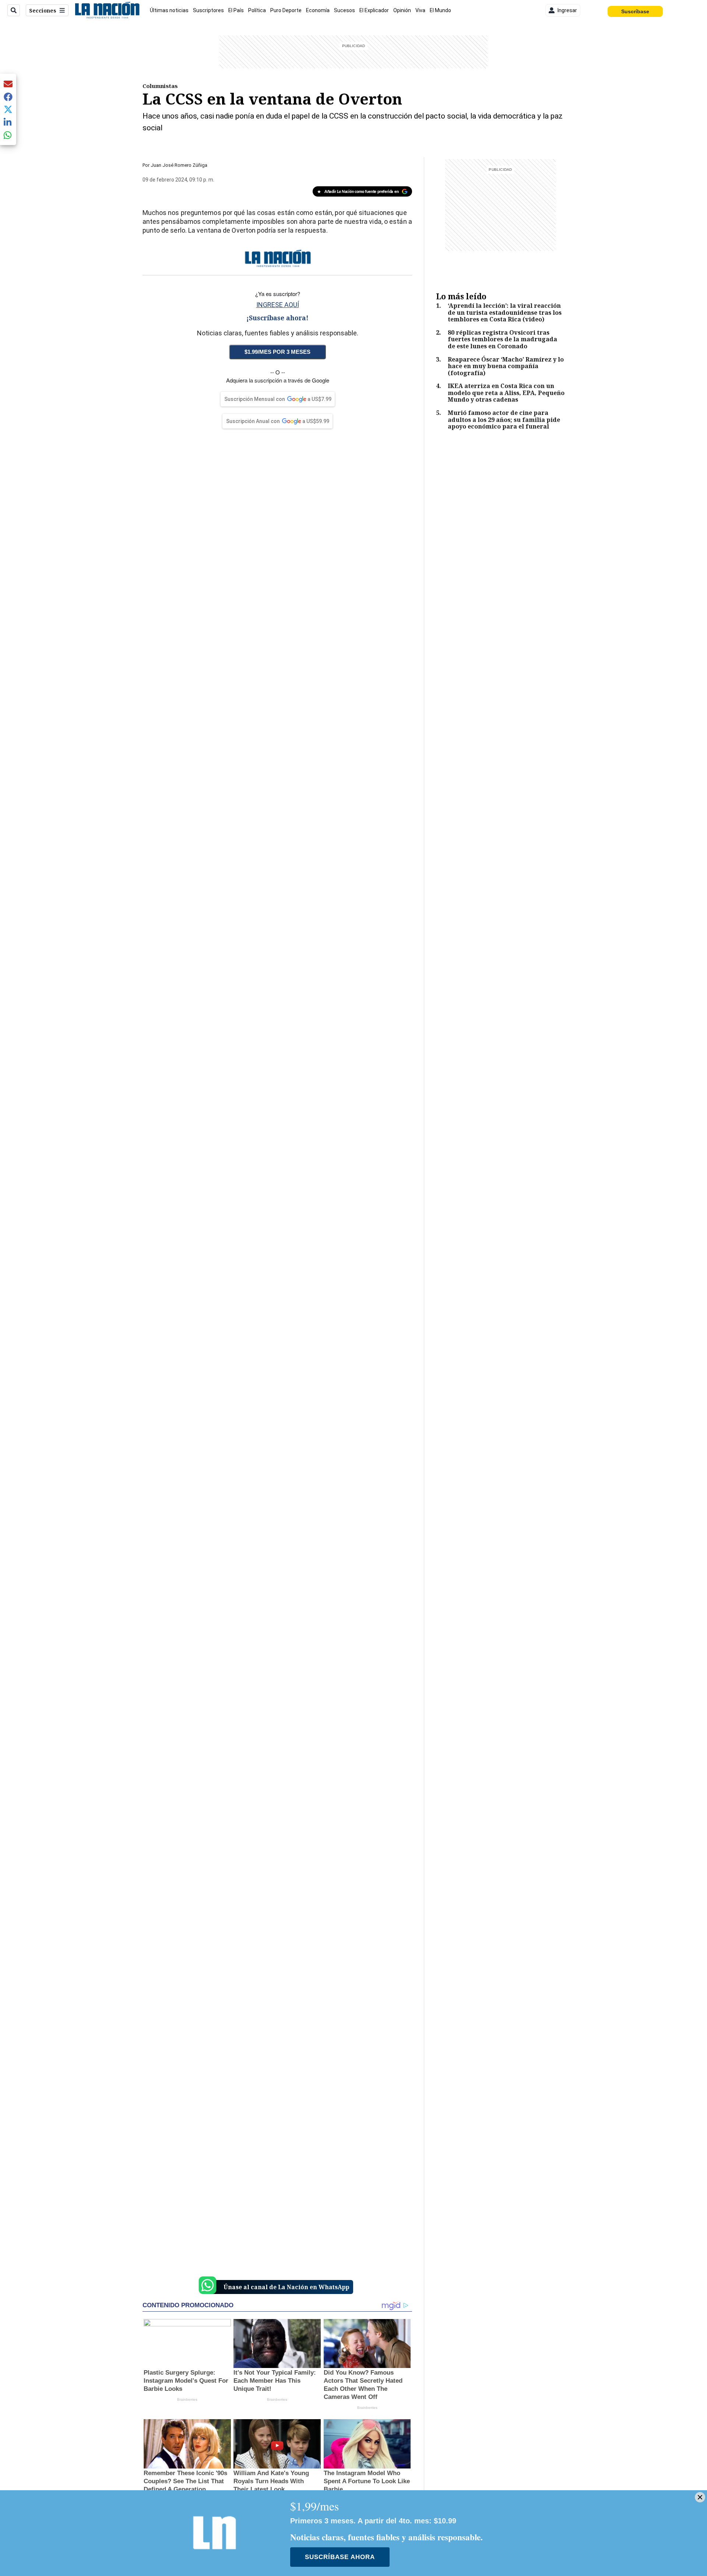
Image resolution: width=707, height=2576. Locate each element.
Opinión (402, 10)
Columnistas (160, 86)
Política (257, 10)
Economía (318, 10)
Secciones (43, 10)
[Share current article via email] (8, 84)
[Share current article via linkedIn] (8, 122)
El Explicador (374, 10)
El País (236, 10)
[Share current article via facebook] (8, 97)
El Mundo (440, 10)
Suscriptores (208, 10)
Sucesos (344, 10)
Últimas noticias (169, 10)
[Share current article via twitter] (8, 110)
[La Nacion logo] (107, 10)
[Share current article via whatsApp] (8, 135)
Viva (420, 10)
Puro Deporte (286, 10)
